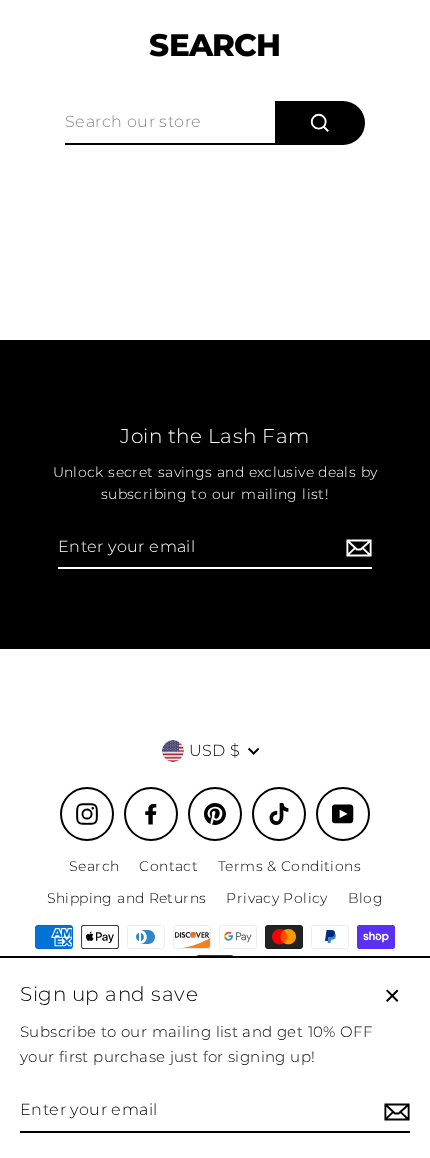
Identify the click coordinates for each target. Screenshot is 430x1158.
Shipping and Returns (127, 898)
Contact (168, 866)
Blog (366, 898)
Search (94, 866)
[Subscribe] (356, 548)
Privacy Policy (276, 898)
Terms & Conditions (289, 866)
